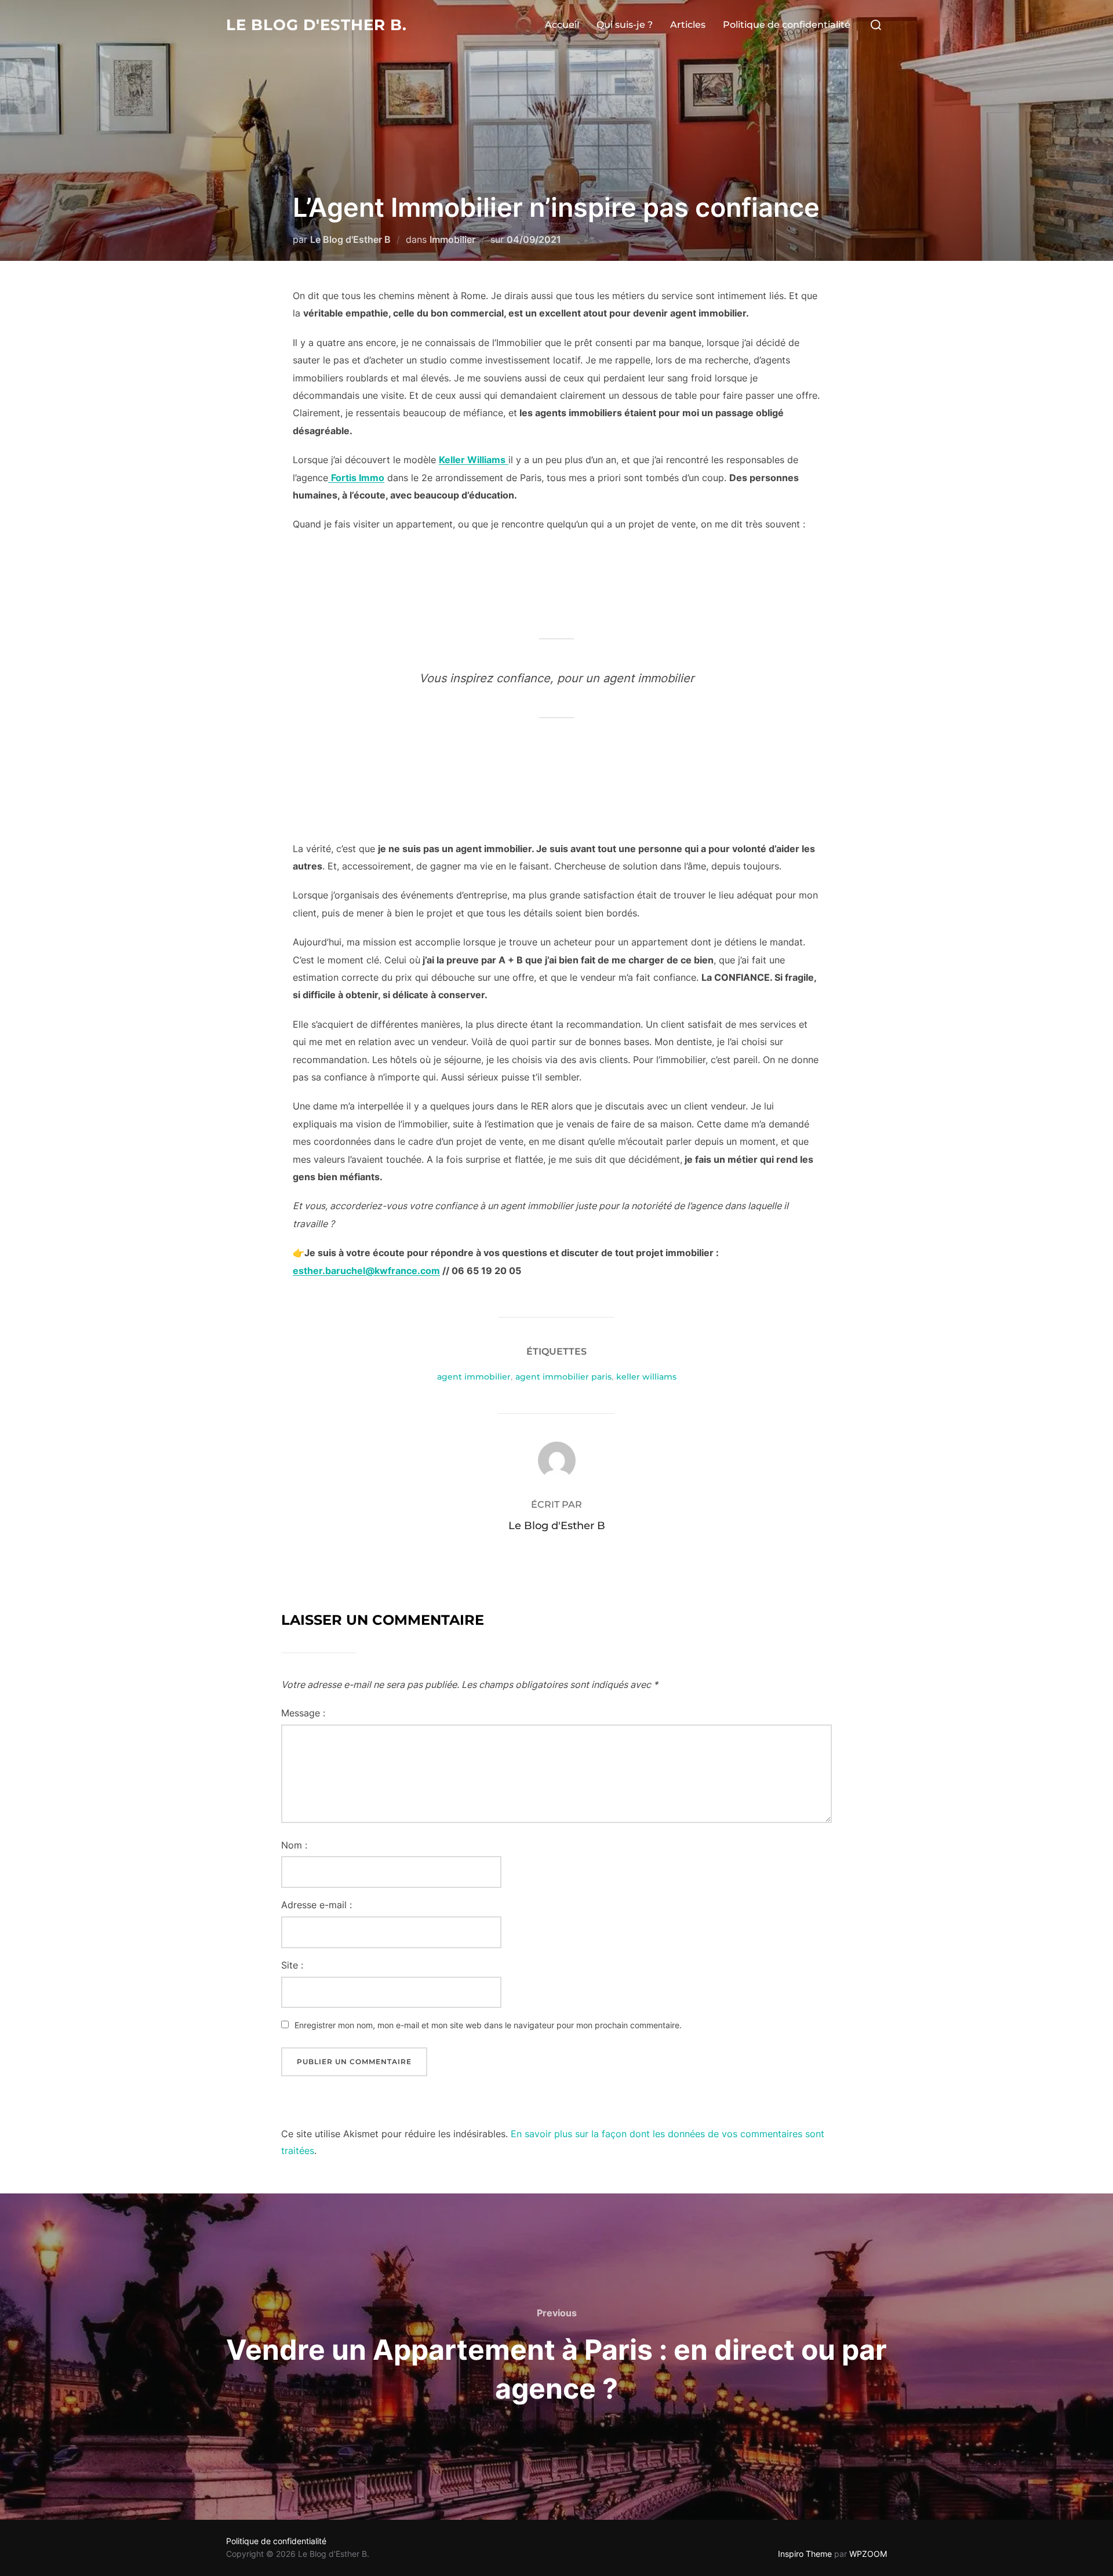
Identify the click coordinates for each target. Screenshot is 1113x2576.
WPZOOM (868, 2554)
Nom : (294, 1845)
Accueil (562, 25)
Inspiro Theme (805, 2554)
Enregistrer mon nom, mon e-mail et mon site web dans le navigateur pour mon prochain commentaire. (488, 2025)
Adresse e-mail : (317, 1905)
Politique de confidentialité (787, 25)
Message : (303, 1713)
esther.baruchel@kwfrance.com (366, 1271)
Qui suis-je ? (625, 25)
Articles (688, 25)
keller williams (646, 1377)
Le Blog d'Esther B (350, 239)
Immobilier (452, 239)
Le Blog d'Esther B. (317, 25)
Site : (292, 1965)
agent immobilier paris (563, 1377)
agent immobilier (474, 1377)
